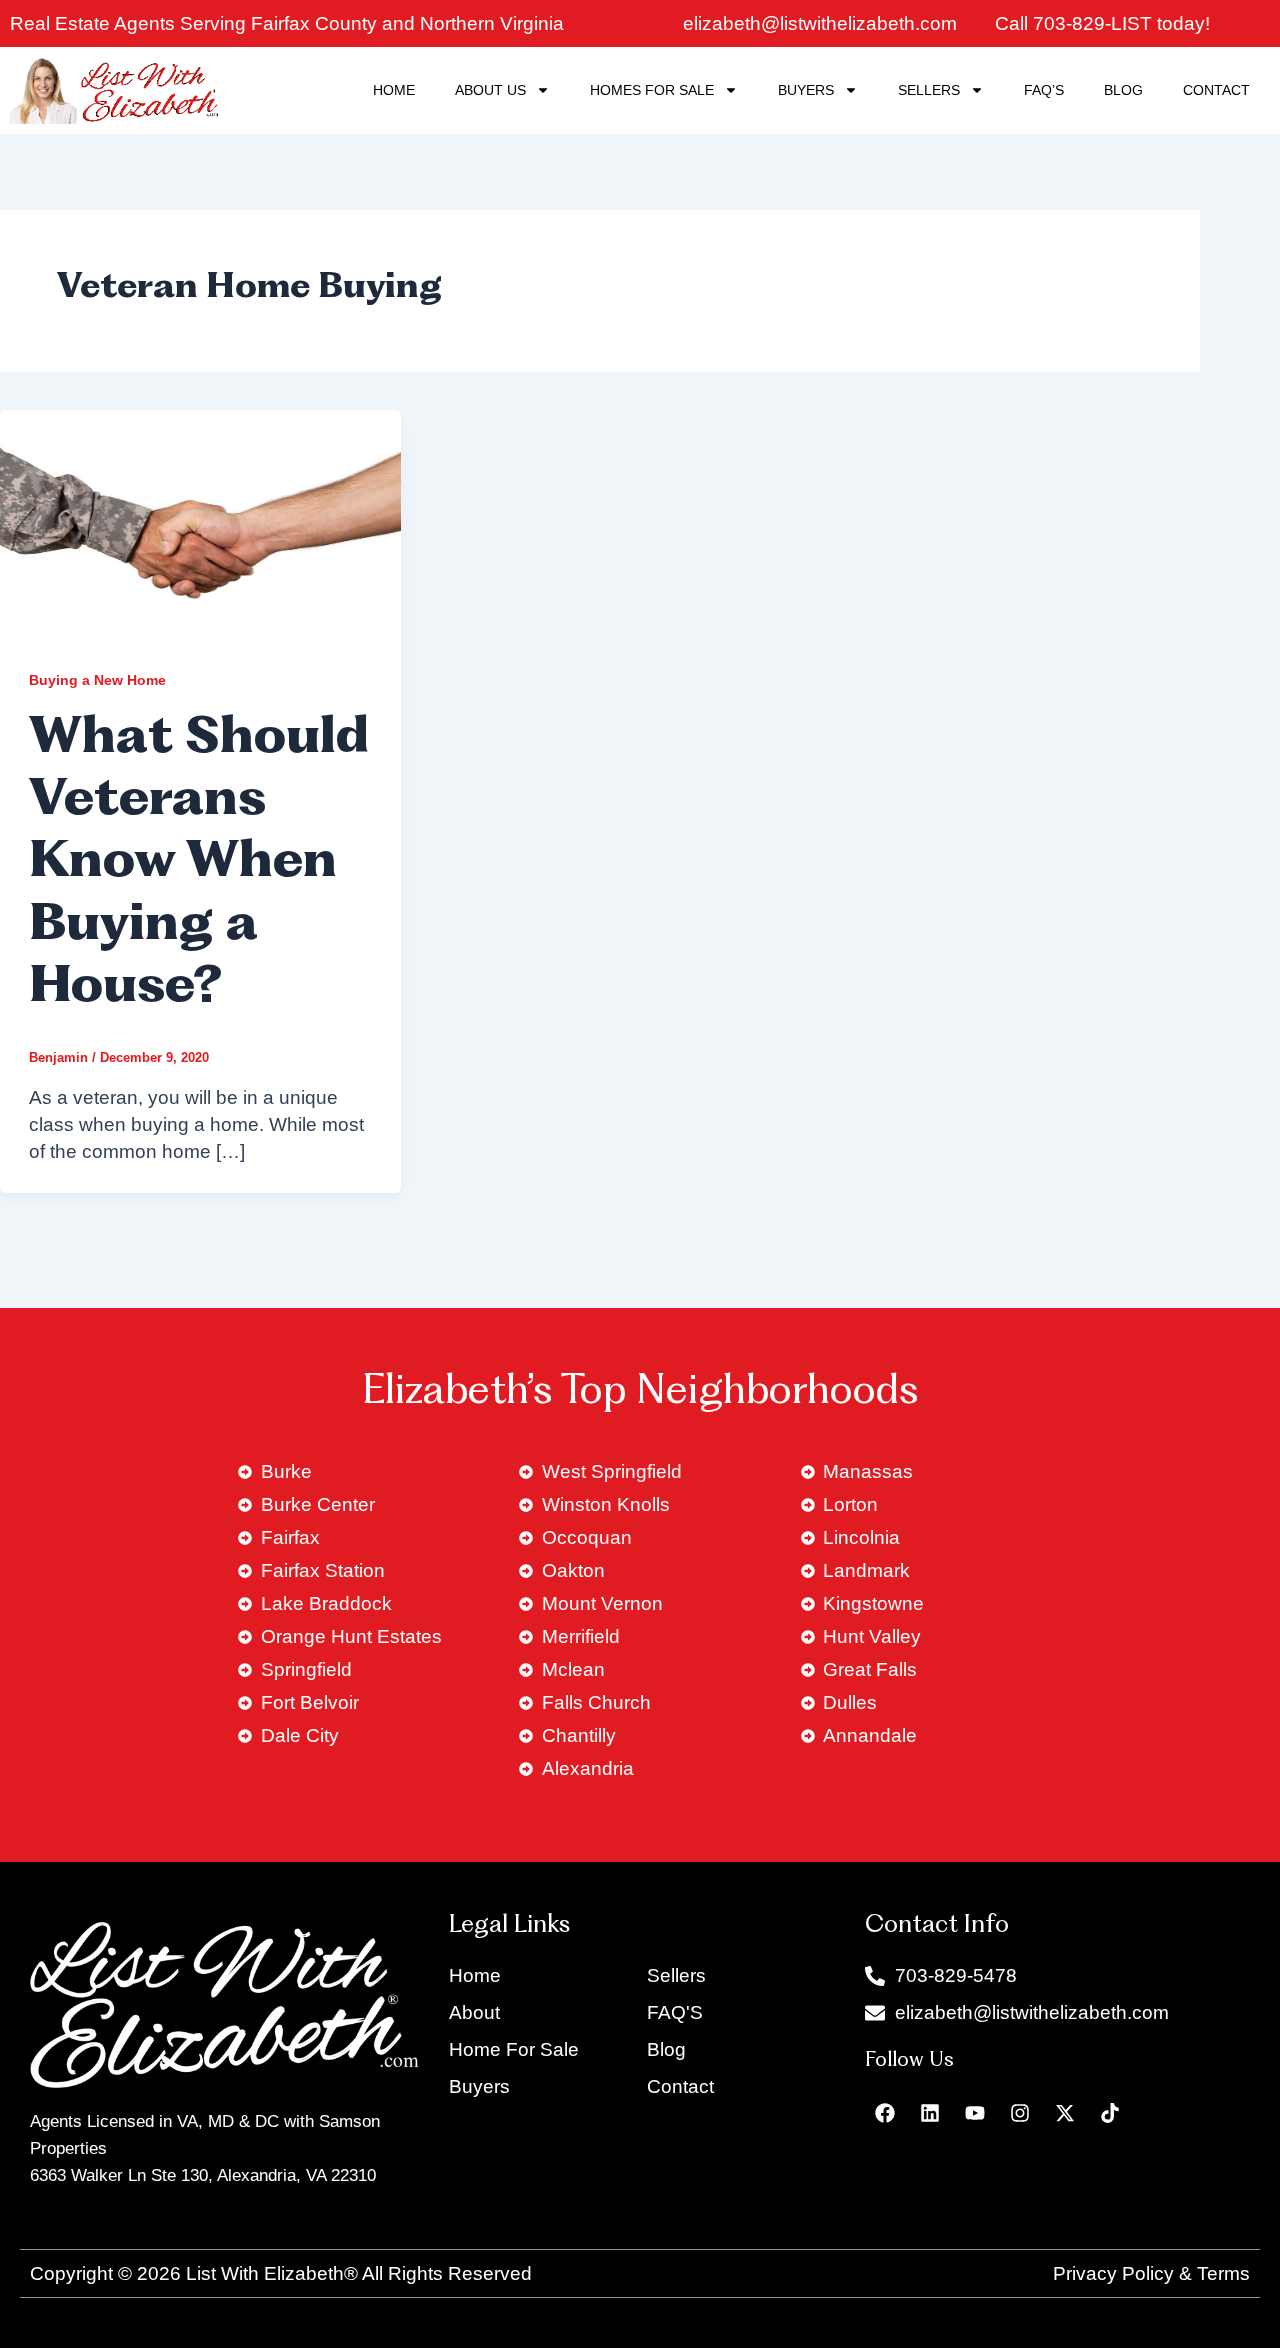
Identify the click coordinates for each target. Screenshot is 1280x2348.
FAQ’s (1044, 90)
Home (394, 90)
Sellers (929, 90)
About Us (490, 90)
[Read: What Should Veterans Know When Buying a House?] (200, 521)
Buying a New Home (97, 680)
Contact (1216, 90)
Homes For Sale (652, 90)
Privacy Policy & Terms (1151, 2273)
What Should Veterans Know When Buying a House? (199, 864)
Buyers (806, 90)
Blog (1123, 90)
